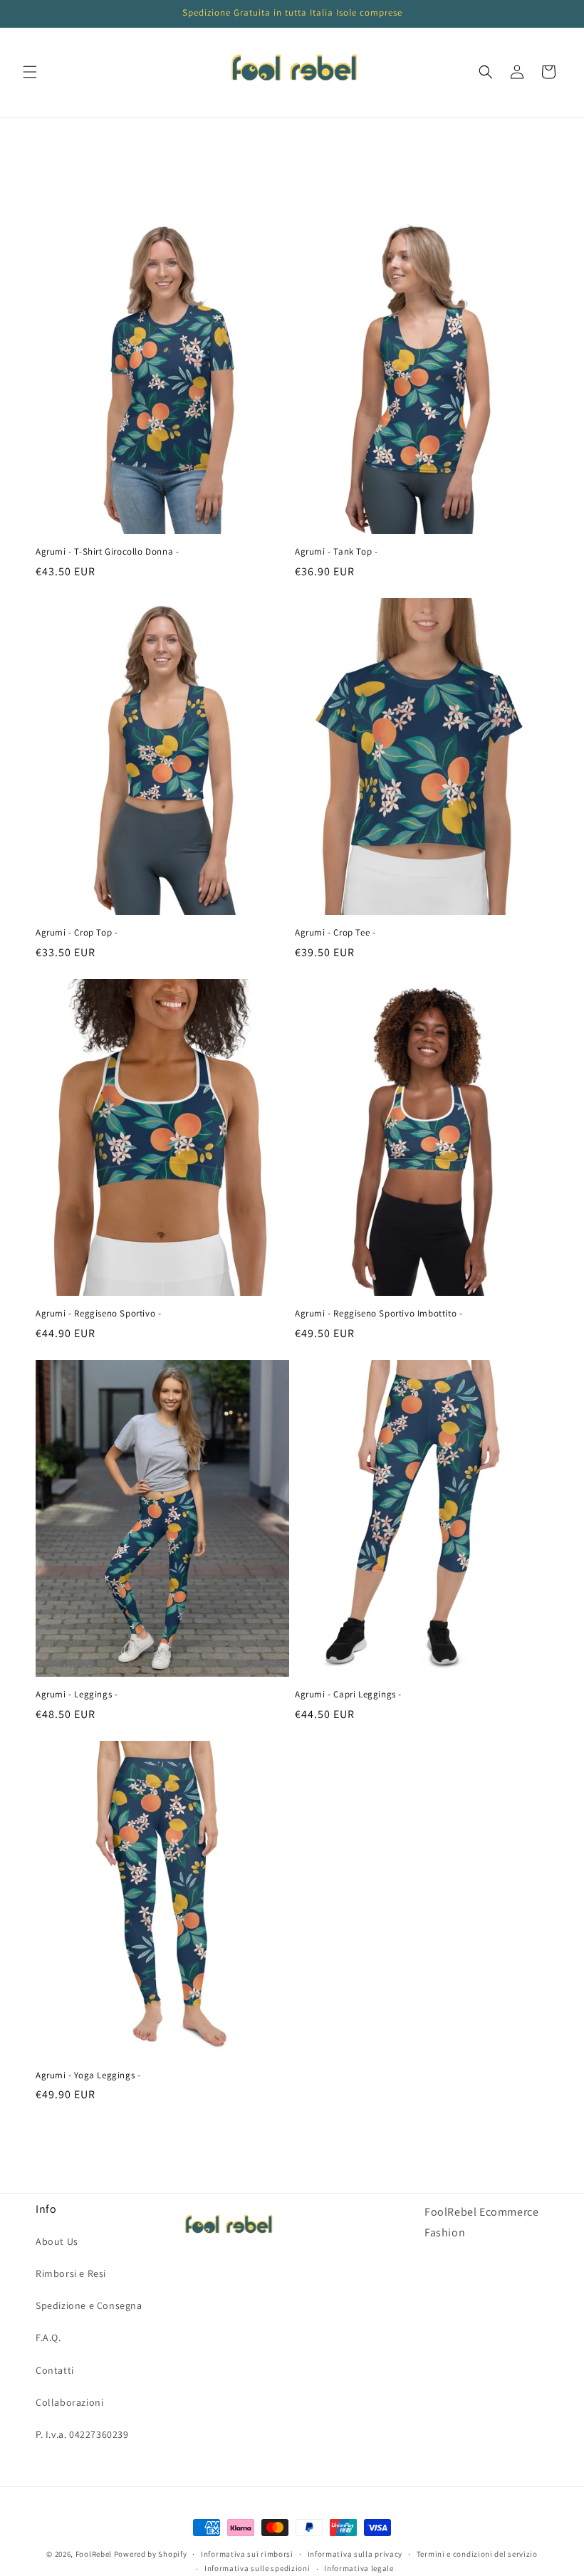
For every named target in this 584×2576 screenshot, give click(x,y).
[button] (30, 72)
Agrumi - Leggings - (77, 1695)
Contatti (55, 2370)
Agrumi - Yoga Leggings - (88, 2075)
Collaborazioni (69, 2402)
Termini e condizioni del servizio (477, 2554)
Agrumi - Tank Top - (336, 552)
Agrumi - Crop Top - (77, 933)
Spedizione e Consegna (89, 2305)
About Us (57, 2241)
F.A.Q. (48, 2337)
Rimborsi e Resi (71, 2273)
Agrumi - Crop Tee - (335, 933)
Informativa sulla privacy (355, 2554)
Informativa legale (359, 2568)
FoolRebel (94, 2554)
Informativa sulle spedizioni (257, 2568)
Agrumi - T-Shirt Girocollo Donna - (107, 552)
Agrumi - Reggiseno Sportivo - (98, 1314)
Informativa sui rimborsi (247, 2554)
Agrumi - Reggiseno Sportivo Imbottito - (379, 1314)
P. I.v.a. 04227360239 (82, 2434)
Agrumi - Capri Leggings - (348, 1695)
